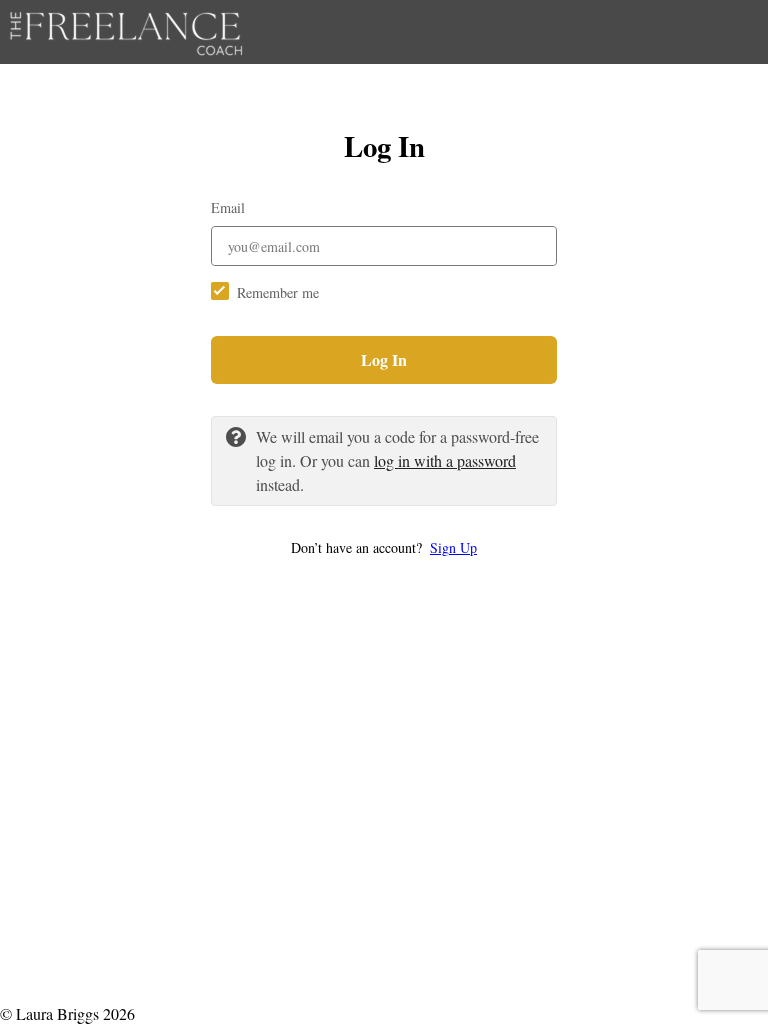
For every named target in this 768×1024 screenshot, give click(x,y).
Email (228, 207)
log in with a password (445, 460)
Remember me (278, 292)
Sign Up (453, 547)
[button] (384, 547)
